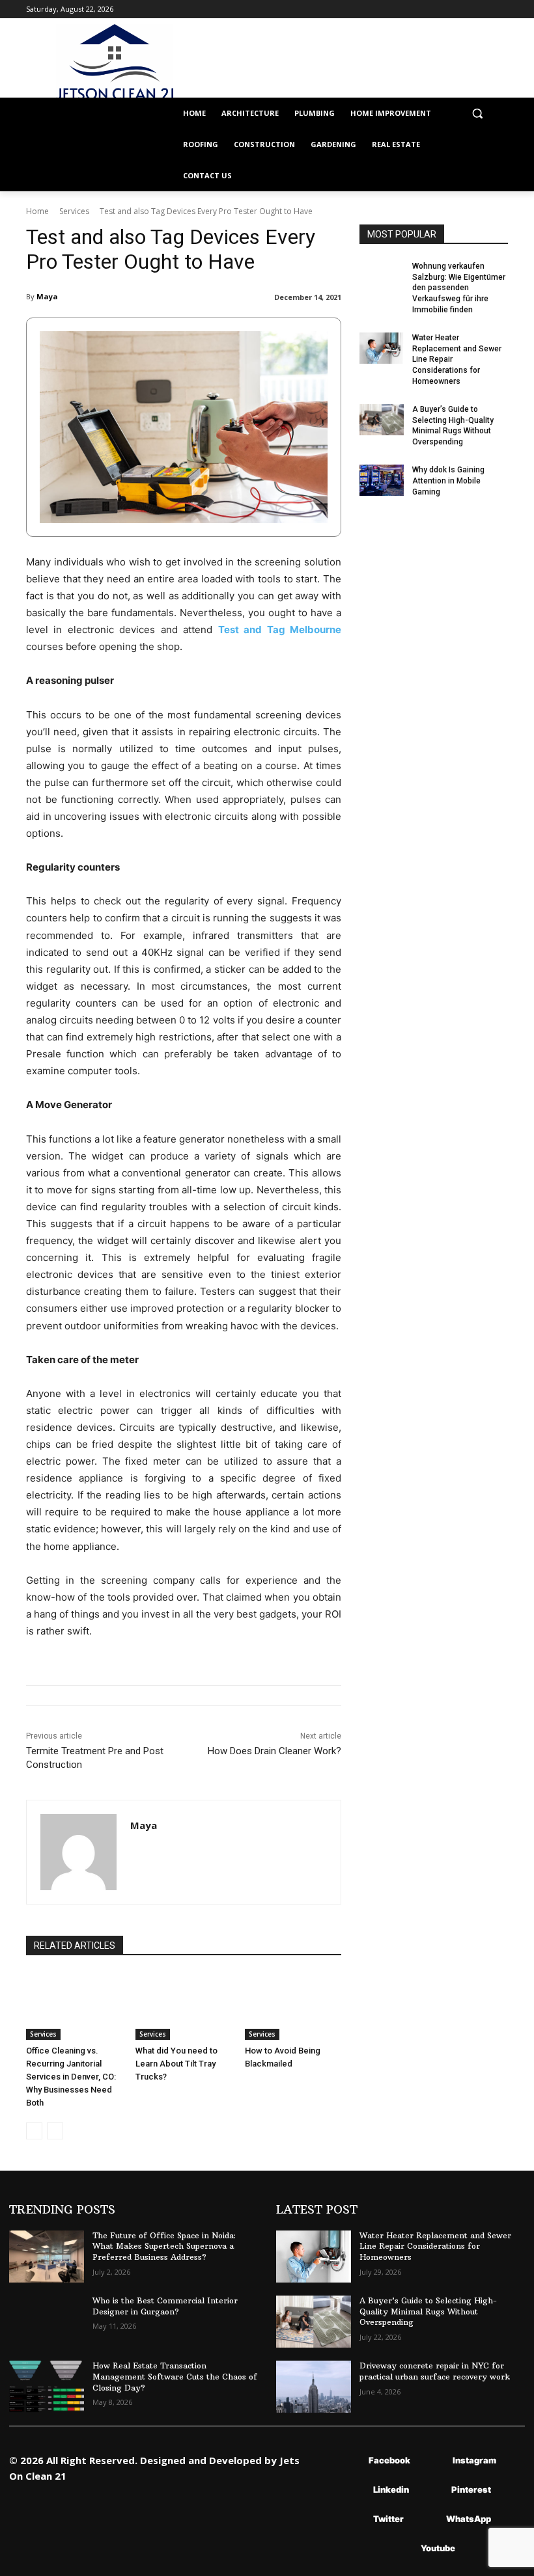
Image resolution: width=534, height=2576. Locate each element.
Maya (47, 296)
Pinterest (471, 2489)
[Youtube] (401, 2548)
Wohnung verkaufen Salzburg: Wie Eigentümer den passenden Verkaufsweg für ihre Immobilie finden (459, 288)
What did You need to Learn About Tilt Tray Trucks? (176, 2064)
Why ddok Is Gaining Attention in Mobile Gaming (448, 481)
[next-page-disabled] (55, 2131)
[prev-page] (34, 2131)
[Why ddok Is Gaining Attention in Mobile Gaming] (382, 480)
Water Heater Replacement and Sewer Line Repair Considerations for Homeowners (435, 2246)
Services (74, 211)
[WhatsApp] (427, 2519)
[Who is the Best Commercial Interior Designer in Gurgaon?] (47, 2322)
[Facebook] (349, 2461)
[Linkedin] (354, 2490)
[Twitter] (354, 2519)
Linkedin (391, 2489)
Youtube (438, 2548)
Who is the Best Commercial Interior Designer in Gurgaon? (165, 2306)
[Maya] (78, 1852)
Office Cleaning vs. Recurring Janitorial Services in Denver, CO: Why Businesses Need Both (71, 2077)
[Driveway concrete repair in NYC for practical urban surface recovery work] (314, 2387)
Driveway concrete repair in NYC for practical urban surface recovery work (435, 2371)
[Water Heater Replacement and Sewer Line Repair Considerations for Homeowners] (382, 348)
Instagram (474, 2460)
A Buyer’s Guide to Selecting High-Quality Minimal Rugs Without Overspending (428, 2312)
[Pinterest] (432, 2490)
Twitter (388, 2519)
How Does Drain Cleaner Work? (274, 1751)
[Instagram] (433, 2461)
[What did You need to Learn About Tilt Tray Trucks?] (184, 2006)
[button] (477, 114)
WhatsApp (469, 2519)
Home (37, 211)
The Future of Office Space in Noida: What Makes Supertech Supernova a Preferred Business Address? (164, 2246)
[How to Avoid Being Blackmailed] (293, 2006)
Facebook (389, 2460)
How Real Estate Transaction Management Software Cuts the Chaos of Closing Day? (175, 2377)
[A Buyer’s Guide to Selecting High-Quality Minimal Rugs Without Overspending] (382, 420)
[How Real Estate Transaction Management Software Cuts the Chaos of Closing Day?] (47, 2387)
